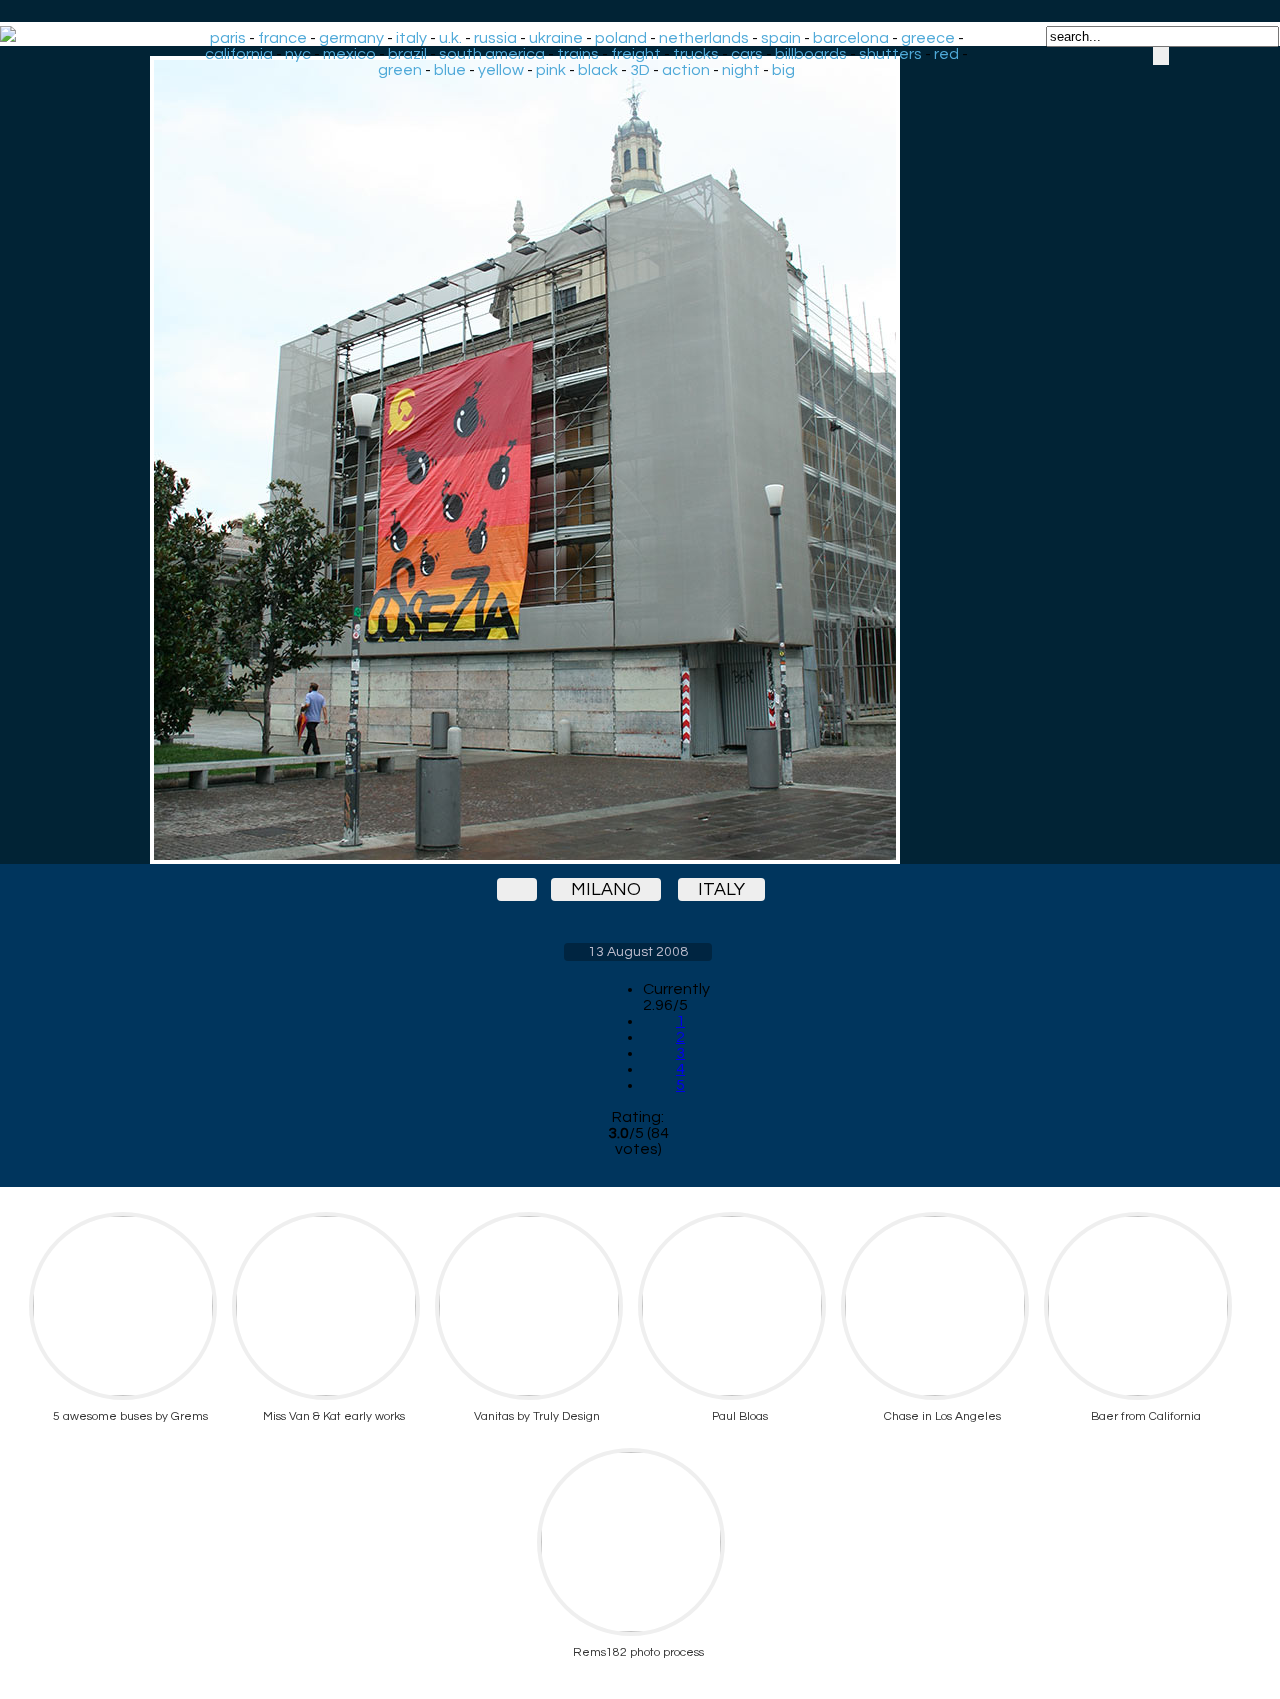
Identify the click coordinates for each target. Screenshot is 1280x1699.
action (686, 70)
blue (450, 70)
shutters (890, 54)
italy (411, 38)
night (741, 70)
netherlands (704, 38)
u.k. (450, 38)
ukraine (556, 38)
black (598, 70)
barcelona (851, 38)
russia (495, 38)
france (282, 38)
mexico (349, 54)
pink (551, 70)
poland (621, 38)
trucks (696, 54)
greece (928, 38)
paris (228, 38)
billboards (811, 54)
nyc (298, 54)
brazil (407, 54)
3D (640, 70)
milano (606, 889)
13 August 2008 (638, 952)
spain (781, 38)
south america (492, 54)
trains (578, 54)
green (400, 70)
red (946, 54)
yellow (501, 70)
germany (351, 38)
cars (747, 54)
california (239, 54)
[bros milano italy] (638, 460)
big (783, 70)
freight (636, 54)
